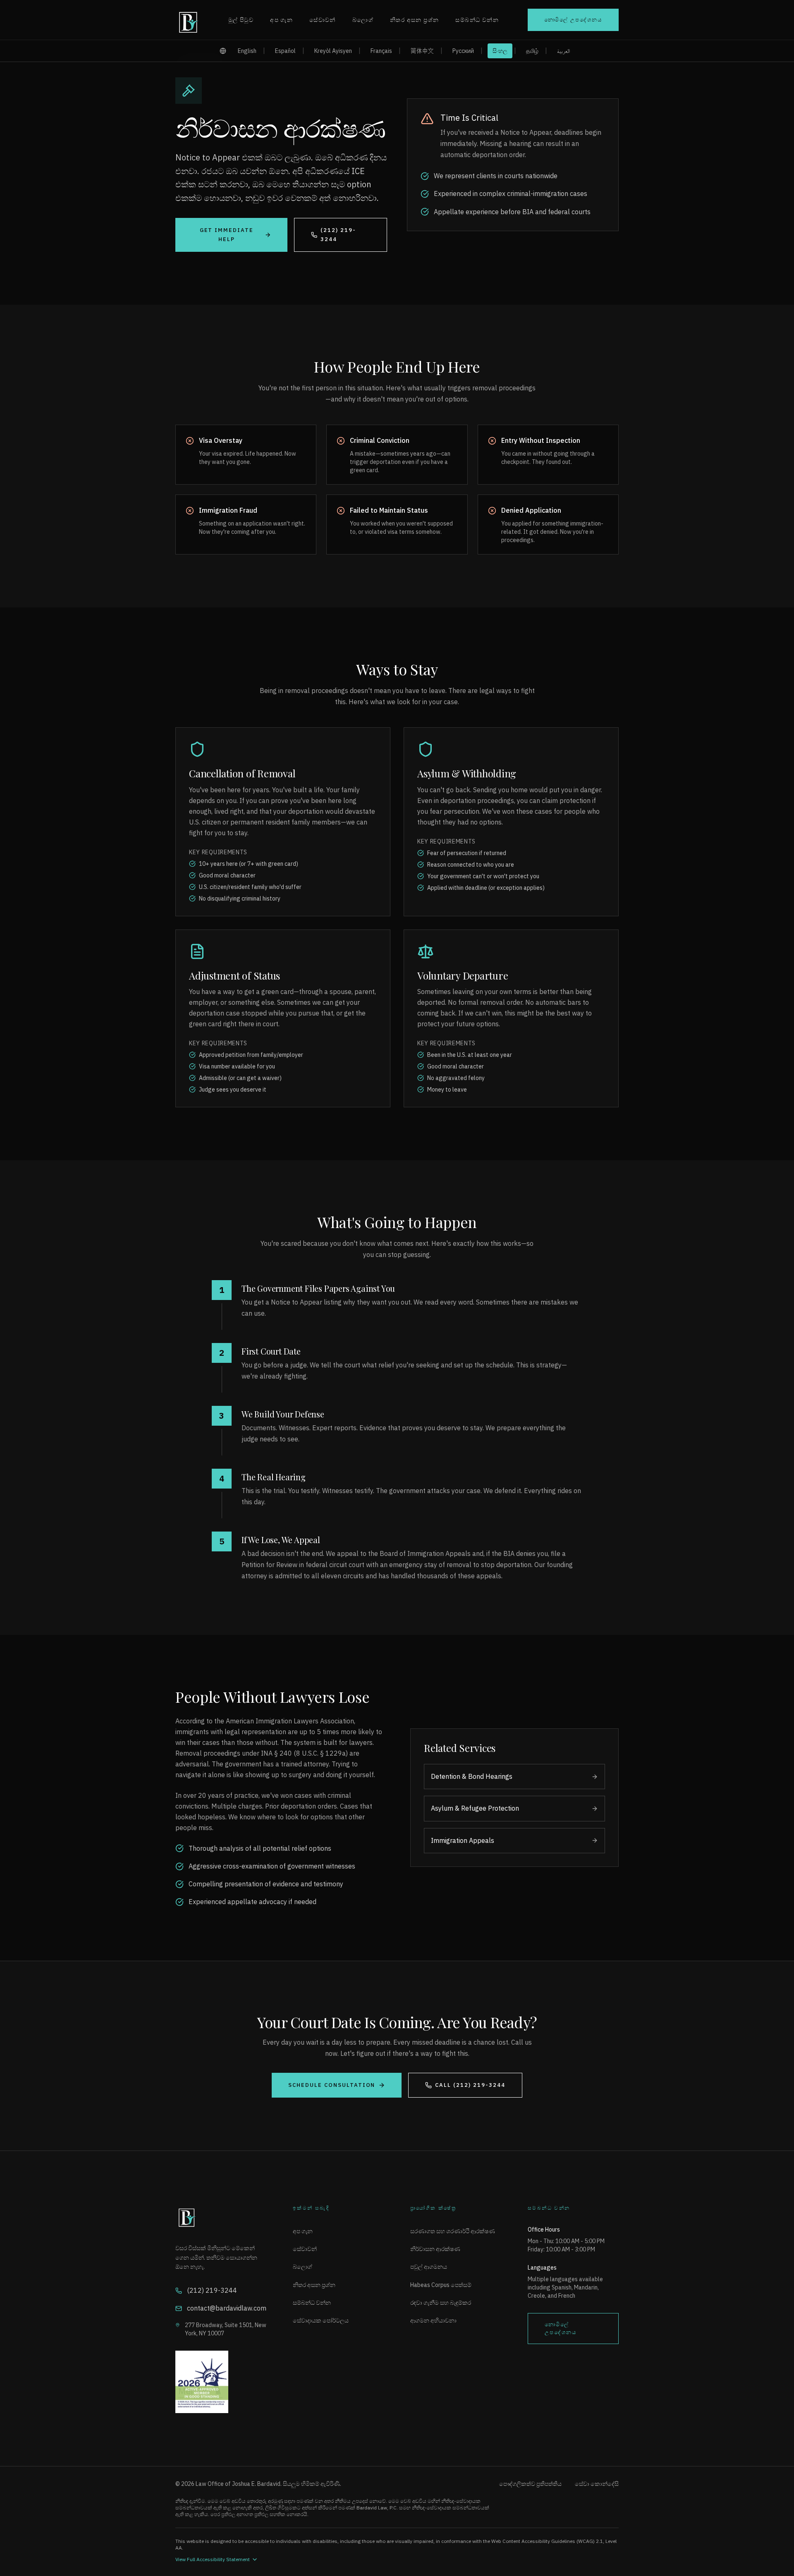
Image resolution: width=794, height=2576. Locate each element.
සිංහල (500, 51)
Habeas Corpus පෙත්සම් (441, 2285)
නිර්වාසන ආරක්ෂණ (435, 2249)
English (247, 51)
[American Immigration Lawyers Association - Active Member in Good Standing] (221, 2382)
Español (285, 51)
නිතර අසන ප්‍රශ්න (414, 20)
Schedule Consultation (332, 2085)
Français (381, 51)
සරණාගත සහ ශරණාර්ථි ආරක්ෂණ (453, 2231)
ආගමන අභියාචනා (433, 2320)
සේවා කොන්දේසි (597, 2484)
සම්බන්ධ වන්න (477, 20)
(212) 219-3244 (338, 235)
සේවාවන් (323, 20)
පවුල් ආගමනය (429, 2267)
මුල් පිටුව (241, 20)
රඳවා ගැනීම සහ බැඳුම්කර (441, 2303)
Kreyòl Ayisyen (333, 51)
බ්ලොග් (363, 20)
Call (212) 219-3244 (470, 2085)
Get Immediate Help (227, 235)
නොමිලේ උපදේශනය (573, 20)
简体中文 (422, 51)
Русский (463, 51)
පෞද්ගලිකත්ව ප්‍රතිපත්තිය (530, 2484)
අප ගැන (281, 20)
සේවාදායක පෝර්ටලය (321, 2320)
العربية (563, 51)
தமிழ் (532, 51)
